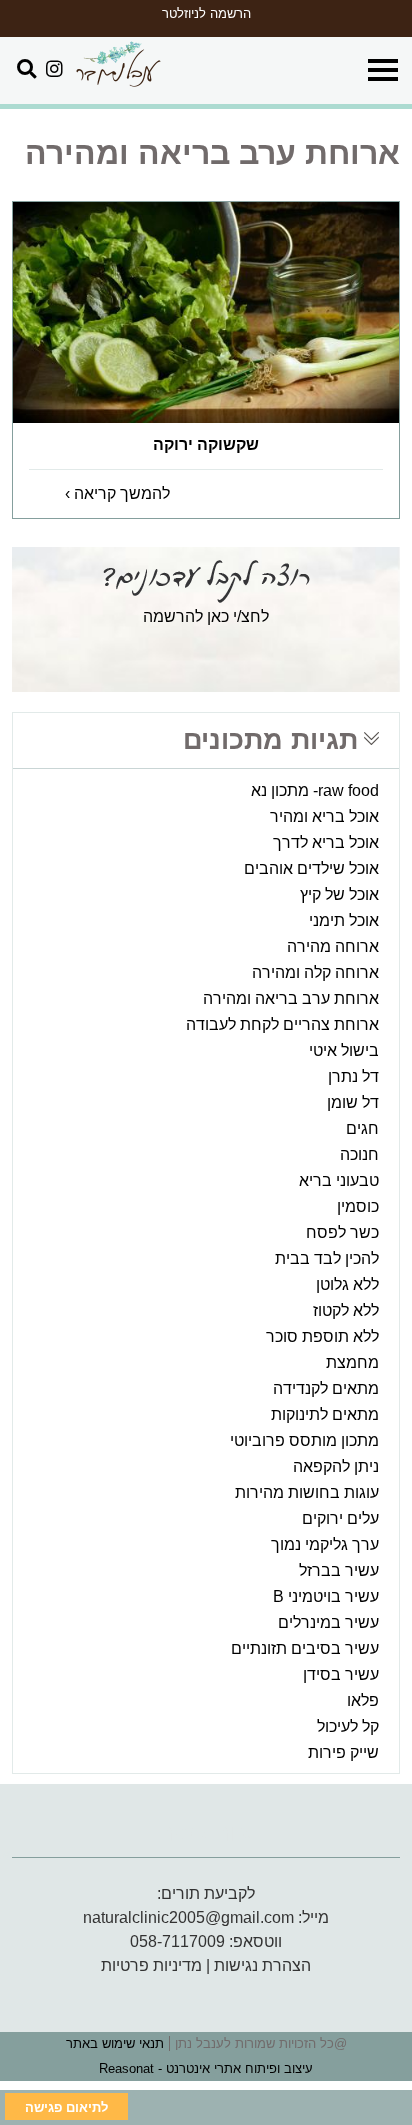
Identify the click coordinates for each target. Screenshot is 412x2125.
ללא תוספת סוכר (322, 1336)
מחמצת (352, 1362)
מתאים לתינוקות (325, 1414)
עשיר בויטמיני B (326, 1596)
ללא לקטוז (346, 1310)
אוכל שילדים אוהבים (311, 868)
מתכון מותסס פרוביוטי (304, 1440)
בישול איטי (344, 1050)
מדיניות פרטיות (151, 1965)
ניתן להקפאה (336, 1466)
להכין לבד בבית (327, 1258)
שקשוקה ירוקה (206, 444)
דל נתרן (353, 1076)
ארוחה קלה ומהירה (315, 972)
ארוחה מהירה (333, 946)
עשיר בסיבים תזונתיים (305, 1648)
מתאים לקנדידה (326, 1388)
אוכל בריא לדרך (326, 842)
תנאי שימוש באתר (115, 2043)
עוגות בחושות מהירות (307, 1492)
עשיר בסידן (341, 1674)
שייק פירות (343, 1752)
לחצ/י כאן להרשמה (206, 616)
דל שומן (353, 1102)
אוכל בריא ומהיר (324, 816)
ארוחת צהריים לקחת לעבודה (282, 1024)
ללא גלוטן (347, 1284)
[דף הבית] (118, 65)
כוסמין (358, 1206)
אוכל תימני (344, 920)
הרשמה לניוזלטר (206, 13)
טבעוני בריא (339, 1180)
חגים (362, 1128)
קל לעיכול (348, 1726)
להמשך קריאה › (117, 493)
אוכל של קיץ (339, 894)
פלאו (363, 1700)
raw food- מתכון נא (315, 790)
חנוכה (359, 1154)
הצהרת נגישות (262, 1965)
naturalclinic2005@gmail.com (188, 1917)
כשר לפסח (342, 1232)
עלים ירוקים (340, 1518)
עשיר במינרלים (328, 1622)
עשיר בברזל (339, 1570)
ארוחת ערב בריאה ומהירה (291, 998)
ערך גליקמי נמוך (325, 1544)
